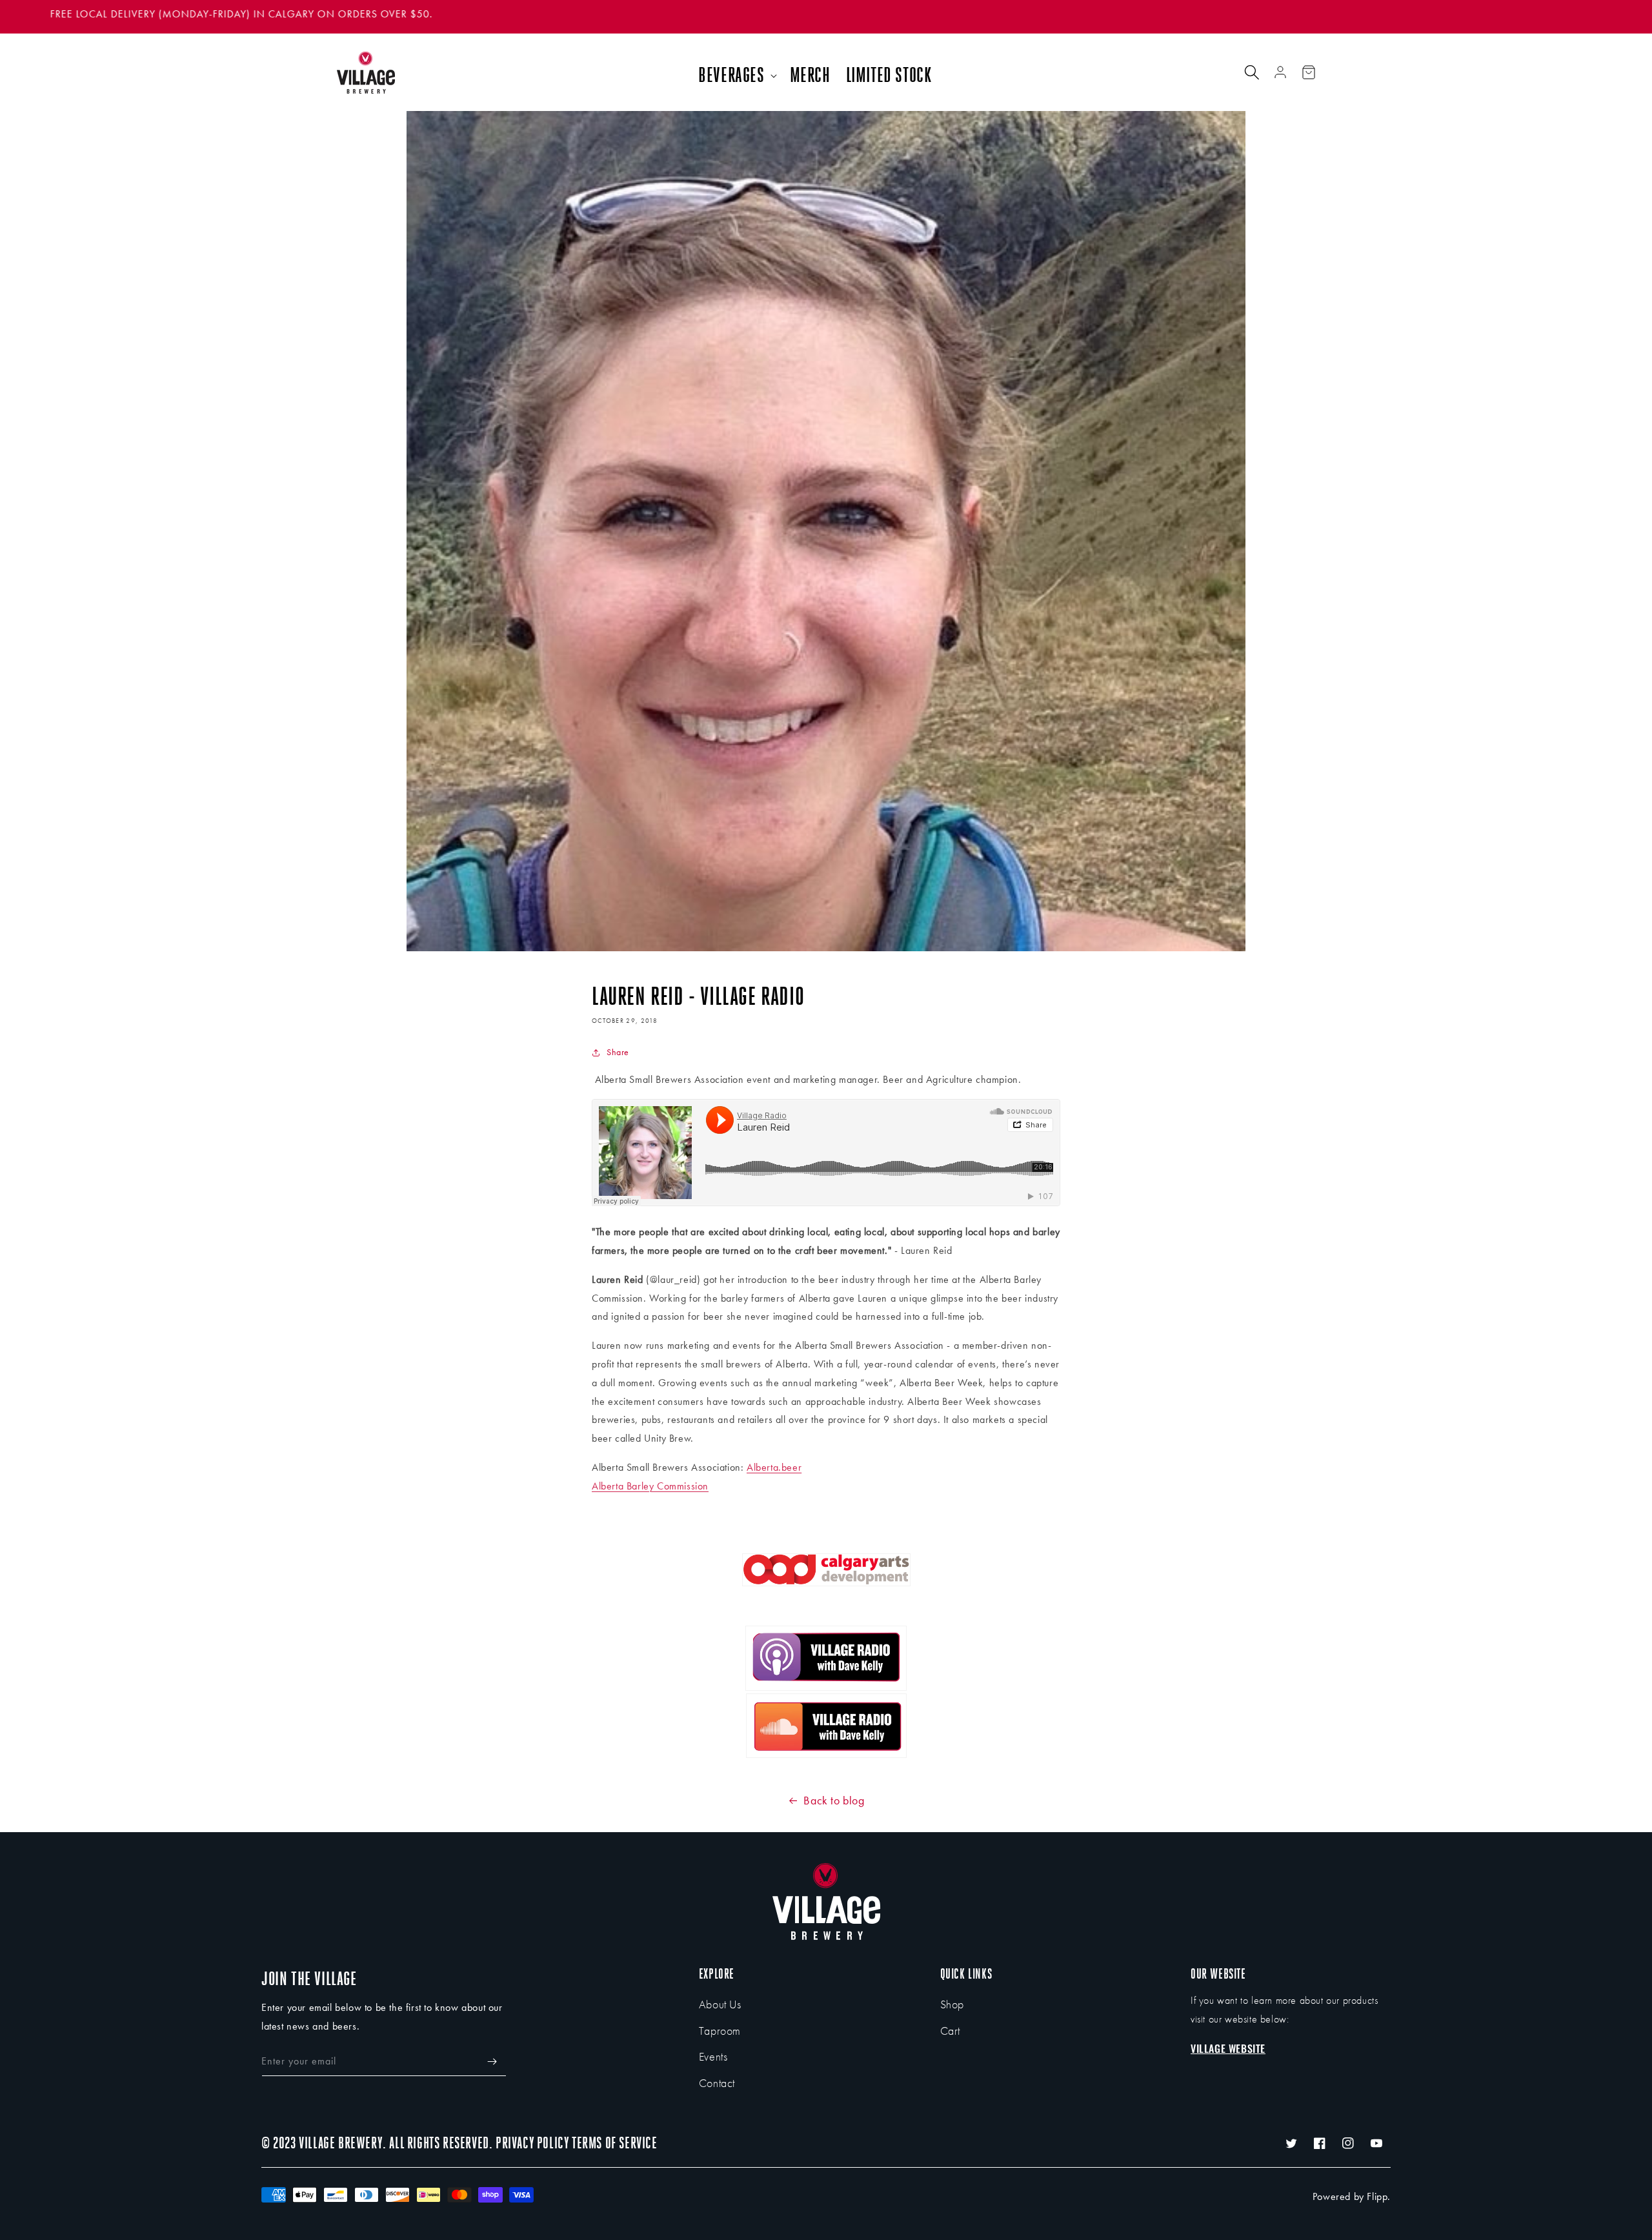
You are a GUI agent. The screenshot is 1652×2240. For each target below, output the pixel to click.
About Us (720, 2004)
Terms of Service (615, 2143)
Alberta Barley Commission (650, 1486)
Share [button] (618, 1052)
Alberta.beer (774, 1467)
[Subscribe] (492, 2062)
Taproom (720, 2031)
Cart (950, 2031)
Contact (717, 2083)
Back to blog (834, 1800)
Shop (952, 2004)
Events (713, 2056)
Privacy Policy (532, 2143)
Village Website (1228, 2048)
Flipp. (1379, 2196)
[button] (736, 76)
